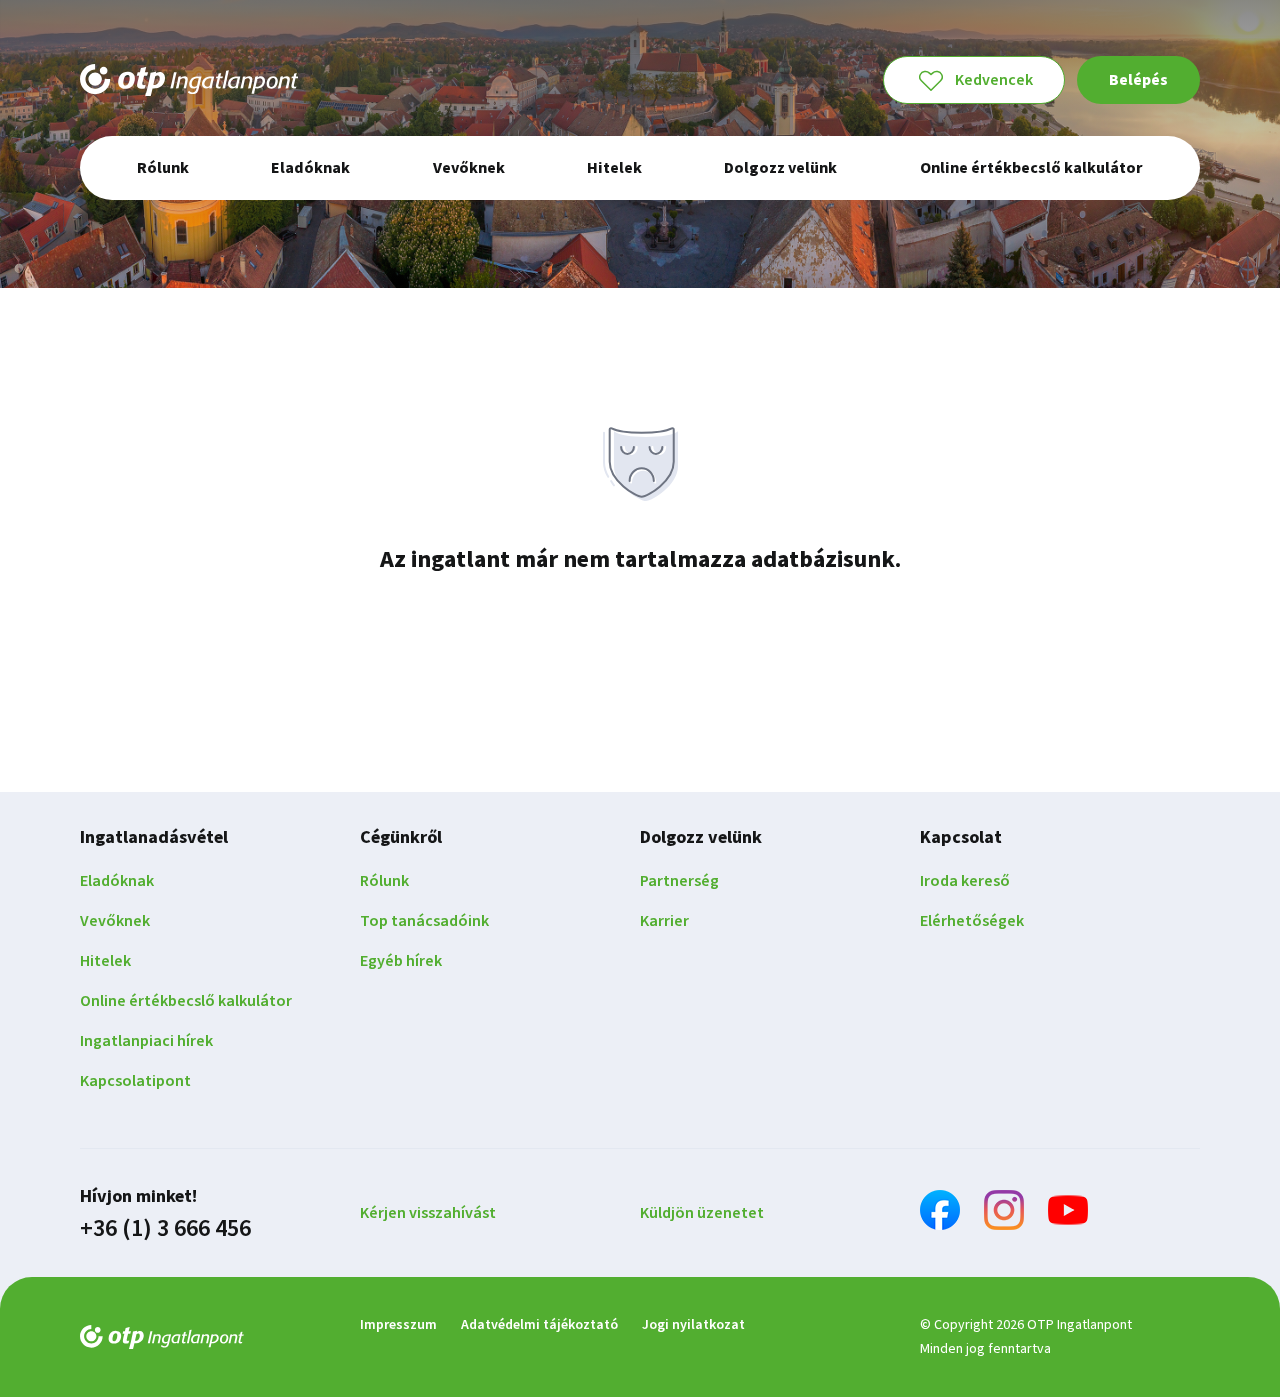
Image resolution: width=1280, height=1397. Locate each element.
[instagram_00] (1004, 1213)
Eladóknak (117, 881)
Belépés (1138, 80)
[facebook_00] (940, 1213)
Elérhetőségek (972, 921)
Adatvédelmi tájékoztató (539, 1325)
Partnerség (679, 881)
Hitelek (105, 961)
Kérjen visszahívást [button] (428, 1213)
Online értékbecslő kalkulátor (186, 1001)
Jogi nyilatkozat (693, 1325)
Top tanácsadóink (424, 921)
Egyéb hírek (401, 961)
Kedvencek (994, 80)
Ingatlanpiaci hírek (146, 1041)
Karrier (664, 921)
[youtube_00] (1068, 1213)
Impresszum (398, 1325)
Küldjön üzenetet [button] (702, 1213)
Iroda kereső (965, 881)
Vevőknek (115, 921)
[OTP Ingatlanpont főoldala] (189, 80)
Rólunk (384, 881)
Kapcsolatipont (135, 1081)
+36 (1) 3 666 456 (165, 1229)
